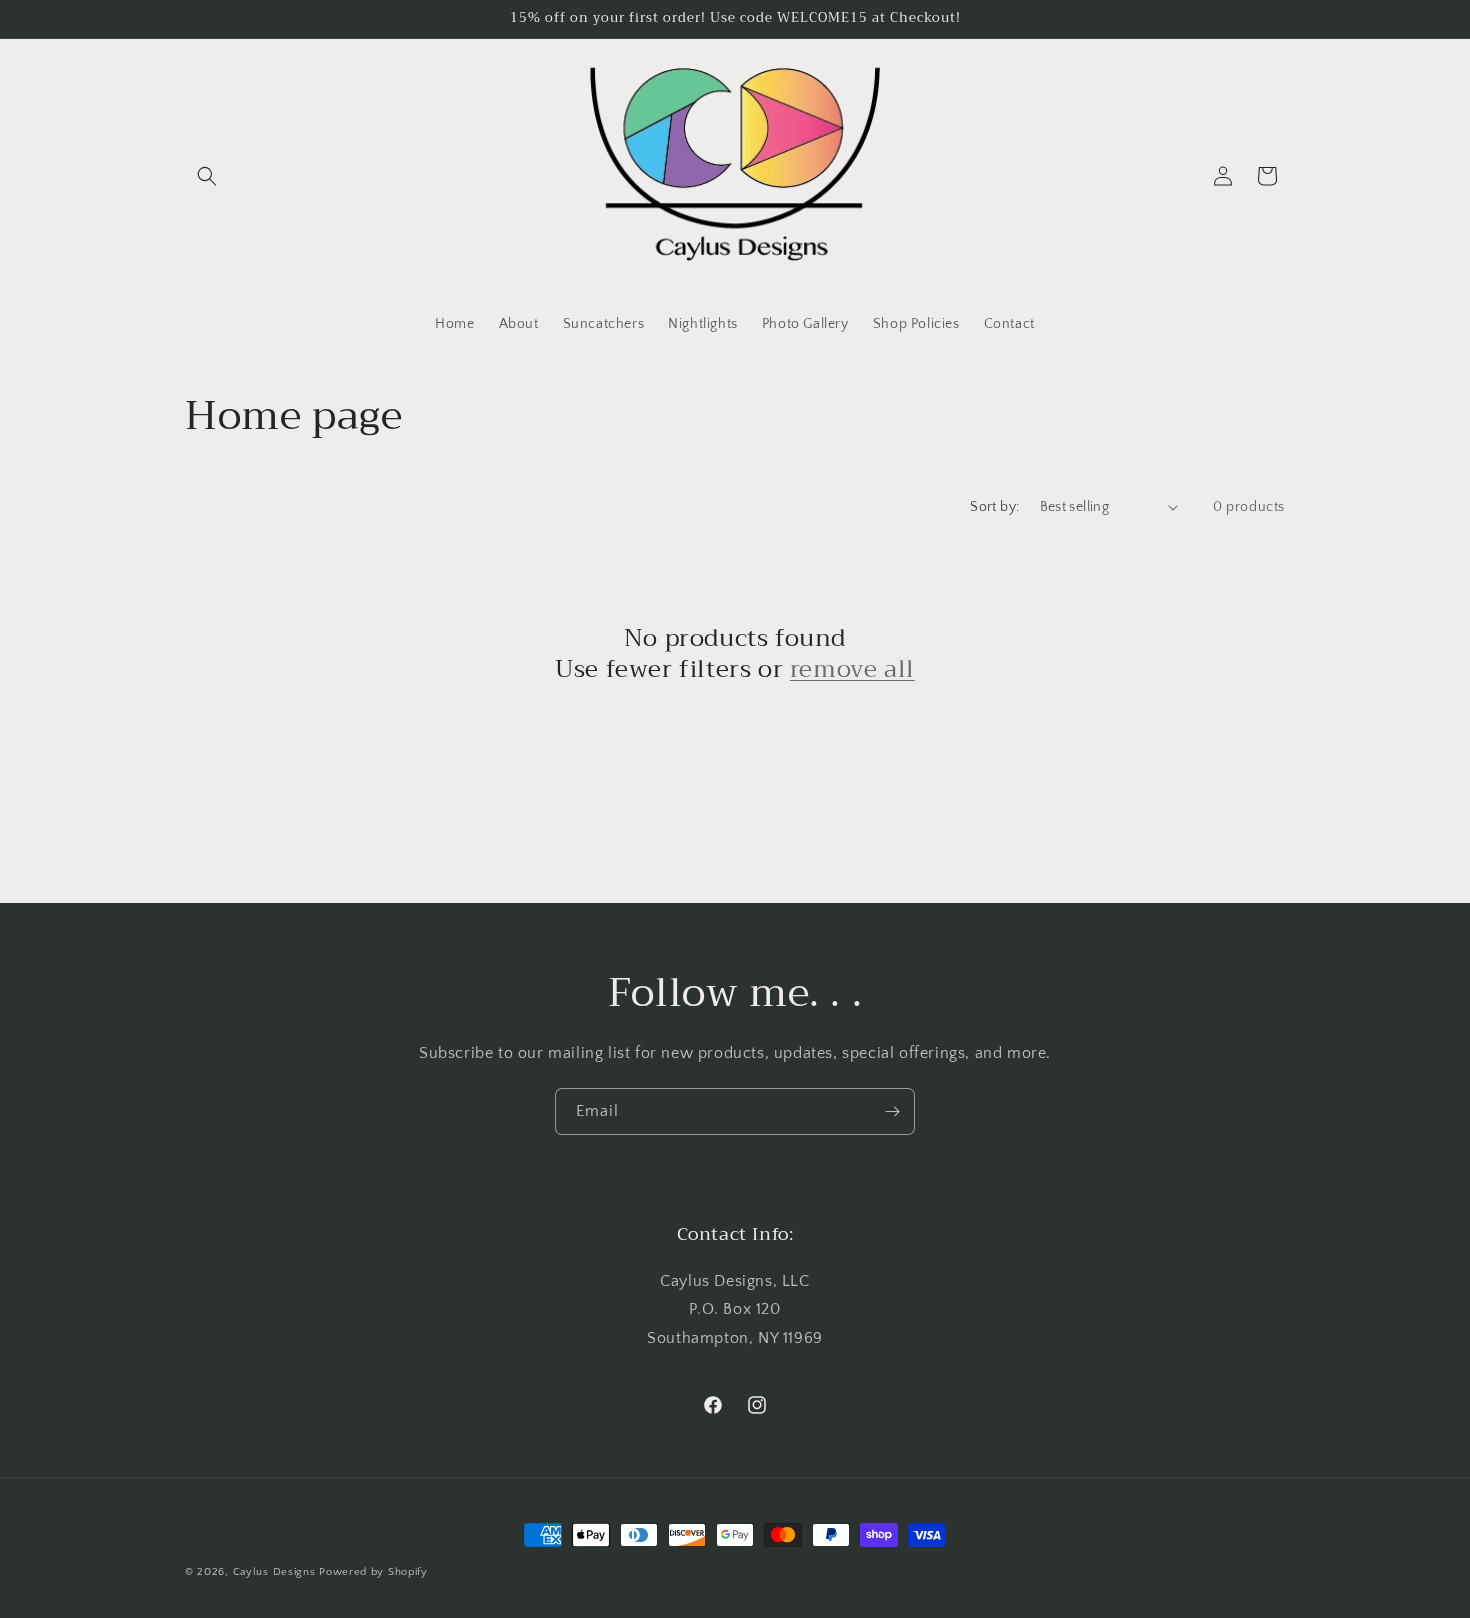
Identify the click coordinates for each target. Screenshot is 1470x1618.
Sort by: (994, 507)
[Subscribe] (892, 1111)
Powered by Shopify (373, 1572)
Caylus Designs (274, 1572)
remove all (852, 669)
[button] (207, 176)
